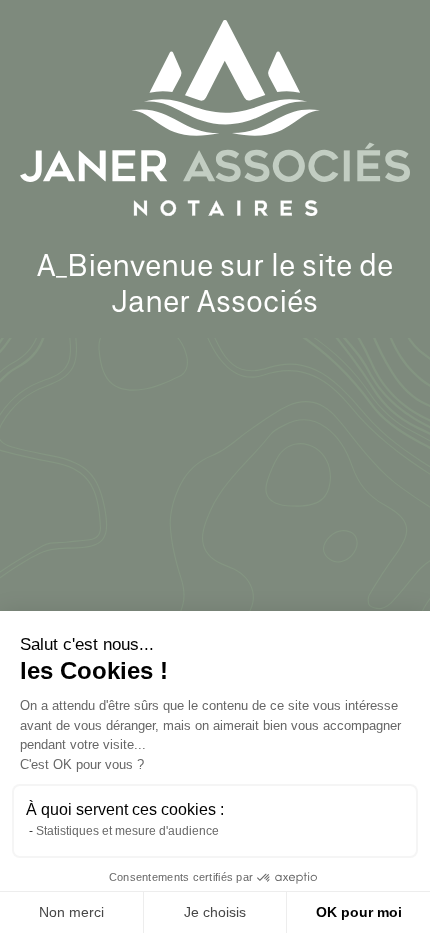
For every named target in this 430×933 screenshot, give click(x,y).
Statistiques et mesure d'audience (127, 831)
